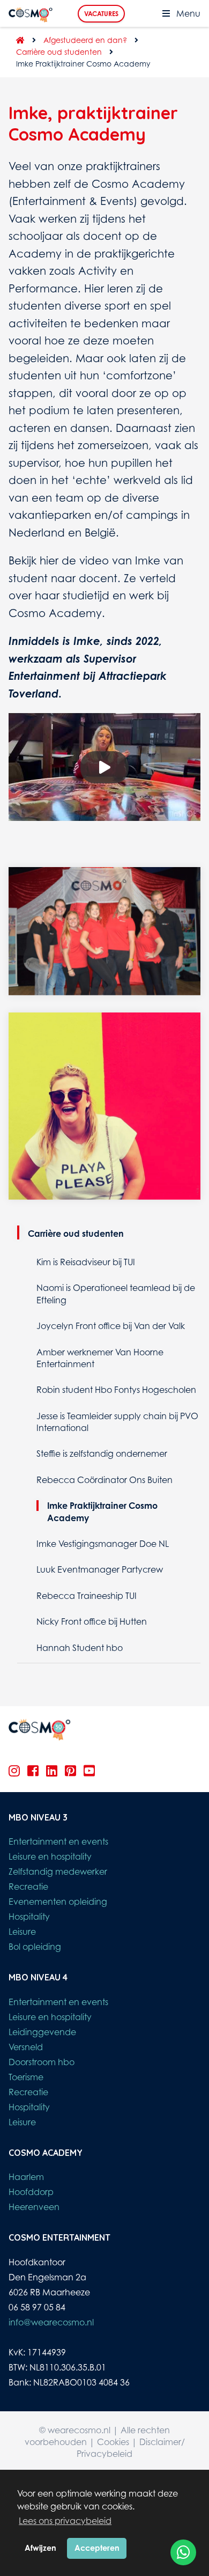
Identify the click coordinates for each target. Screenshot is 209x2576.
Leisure (22, 1932)
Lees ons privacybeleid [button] (65, 2521)
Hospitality (29, 1917)
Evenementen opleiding (58, 1902)
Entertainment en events (58, 1841)
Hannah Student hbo (80, 1648)
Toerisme (26, 2077)
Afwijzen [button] (40, 2548)
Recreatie (28, 1887)
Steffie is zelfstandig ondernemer (102, 1454)
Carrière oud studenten (59, 52)
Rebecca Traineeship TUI (87, 1596)
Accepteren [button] (97, 2548)
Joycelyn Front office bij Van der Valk (111, 1326)
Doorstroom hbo (42, 2062)
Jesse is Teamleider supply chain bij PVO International (117, 1422)
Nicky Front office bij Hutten (92, 1621)
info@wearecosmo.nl (51, 2322)
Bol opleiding (35, 1947)
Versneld (26, 2047)
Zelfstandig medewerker (58, 1872)
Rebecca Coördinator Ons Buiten (104, 1480)
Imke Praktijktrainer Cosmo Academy (102, 1511)
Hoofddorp (31, 2192)
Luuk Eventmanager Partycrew (100, 1569)
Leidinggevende (42, 2032)
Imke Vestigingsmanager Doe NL (103, 1544)
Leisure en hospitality (50, 1856)
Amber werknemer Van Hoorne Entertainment (100, 1358)
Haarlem (26, 2177)
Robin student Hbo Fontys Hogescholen (116, 1390)
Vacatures (101, 14)
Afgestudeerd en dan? (85, 40)
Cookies (113, 2442)
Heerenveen (34, 2207)
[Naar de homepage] (17, 40)
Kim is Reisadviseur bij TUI (86, 1262)
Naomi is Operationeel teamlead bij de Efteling (116, 1294)
